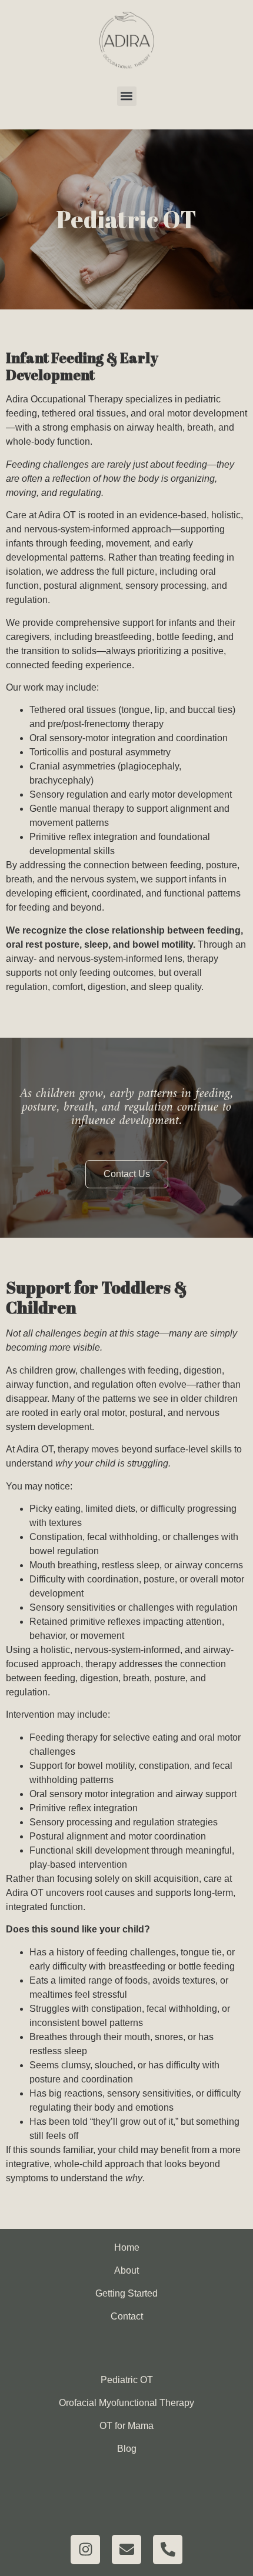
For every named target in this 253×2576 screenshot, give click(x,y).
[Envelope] (126, 2550)
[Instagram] (85, 2550)
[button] (127, 96)
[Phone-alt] (168, 2550)
